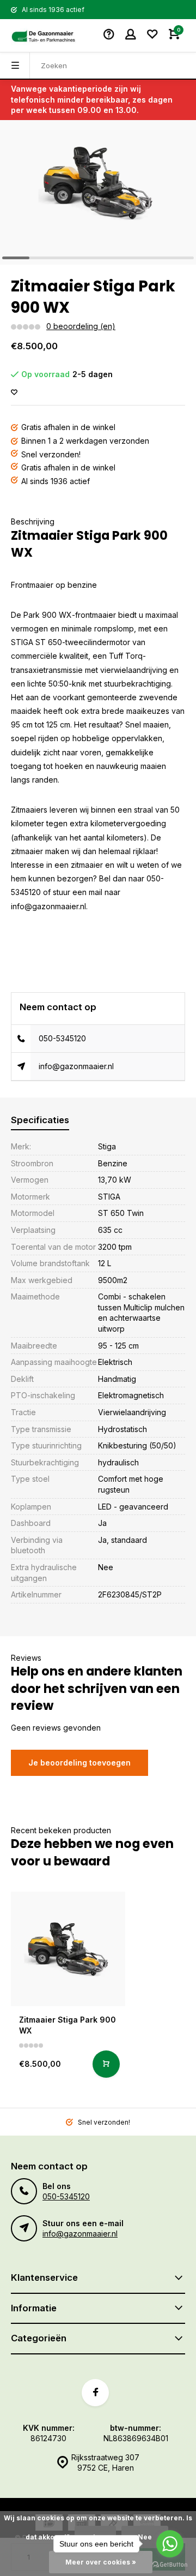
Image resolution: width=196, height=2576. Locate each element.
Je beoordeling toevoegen (79, 1763)
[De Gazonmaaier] (44, 35)
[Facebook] (95, 2393)
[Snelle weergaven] (106, 2064)
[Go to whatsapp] (170, 2544)
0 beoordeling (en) (81, 326)
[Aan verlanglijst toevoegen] (14, 393)
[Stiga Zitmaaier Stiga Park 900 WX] (68, 1949)
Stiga (107, 1146)
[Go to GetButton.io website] (170, 2565)
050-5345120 (62, 1038)
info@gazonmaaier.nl (76, 1066)
